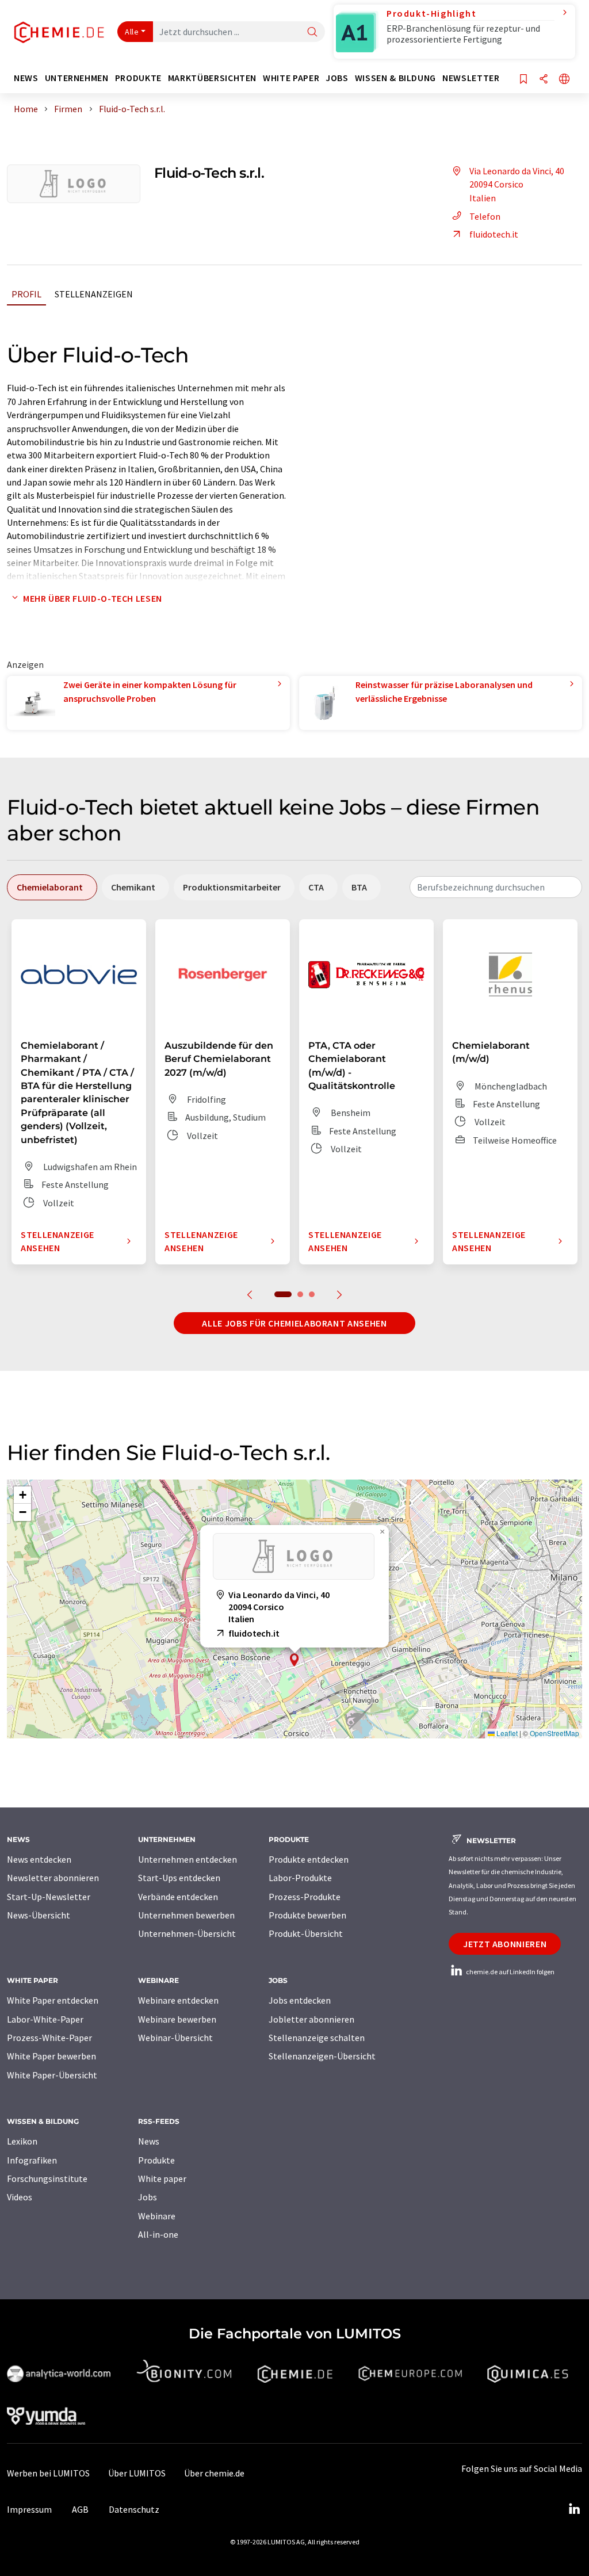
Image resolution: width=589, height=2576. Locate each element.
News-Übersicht (39, 1915)
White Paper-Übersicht (52, 2075)
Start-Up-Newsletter (49, 1897)
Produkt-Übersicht (306, 1933)
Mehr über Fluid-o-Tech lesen (93, 598)
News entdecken (39, 1859)
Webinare (157, 2216)
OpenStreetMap (554, 1733)
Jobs (148, 2197)
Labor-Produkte (300, 1878)
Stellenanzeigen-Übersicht (322, 2056)
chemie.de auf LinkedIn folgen (510, 1972)
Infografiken (32, 2160)
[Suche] (312, 33)
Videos (20, 2197)
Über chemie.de (214, 2473)
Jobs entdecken (300, 2000)
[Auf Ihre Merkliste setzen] (523, 80)
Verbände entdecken (178, 1897)
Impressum (29, 2509)
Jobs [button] (337, 78)
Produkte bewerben (307, 1915)
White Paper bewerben (51, 2056)
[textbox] (496, 887)
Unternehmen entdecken (188, 1859)
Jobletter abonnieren (311, 2019)
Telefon (485, 216)
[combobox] (496, 887)
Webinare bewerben (177, 2019)
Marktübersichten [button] (212, 78)
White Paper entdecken (53, 2000)
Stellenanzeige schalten (317, 2038)
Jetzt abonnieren (505, 1944)
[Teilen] (544, 80)
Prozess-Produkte (305, 1897)
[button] (294, 1660)
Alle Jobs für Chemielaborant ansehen (294, 1323)
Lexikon (22, 2141)
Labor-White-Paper (45, 2019)
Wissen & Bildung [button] (395, 78)
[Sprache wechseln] (564, 80)
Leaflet (506, 1733)
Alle (132, 32)
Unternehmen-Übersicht (187, 1933)
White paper (162, 2178)
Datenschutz (134, 2509)
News (149, 2141)
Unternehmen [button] (77, 78)
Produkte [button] (138, 78)
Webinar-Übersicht (175, 2038)
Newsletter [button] (471, 78)
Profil (26, 294)
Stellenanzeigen (94, 294)
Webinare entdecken (178, 2000)
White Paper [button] (291, 78)
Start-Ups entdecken (179, 1878)
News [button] (26, 78)
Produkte (156, 2160)
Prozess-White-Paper (49, 2038)
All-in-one (158, 2234)
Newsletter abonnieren (53, 1878)
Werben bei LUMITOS (48, 2473)
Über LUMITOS (137, 2473)
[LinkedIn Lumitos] (574, 2509)
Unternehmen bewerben (186, 1915)
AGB (80, 2509)
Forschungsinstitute (47, 2178)
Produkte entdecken (309, 1859)
